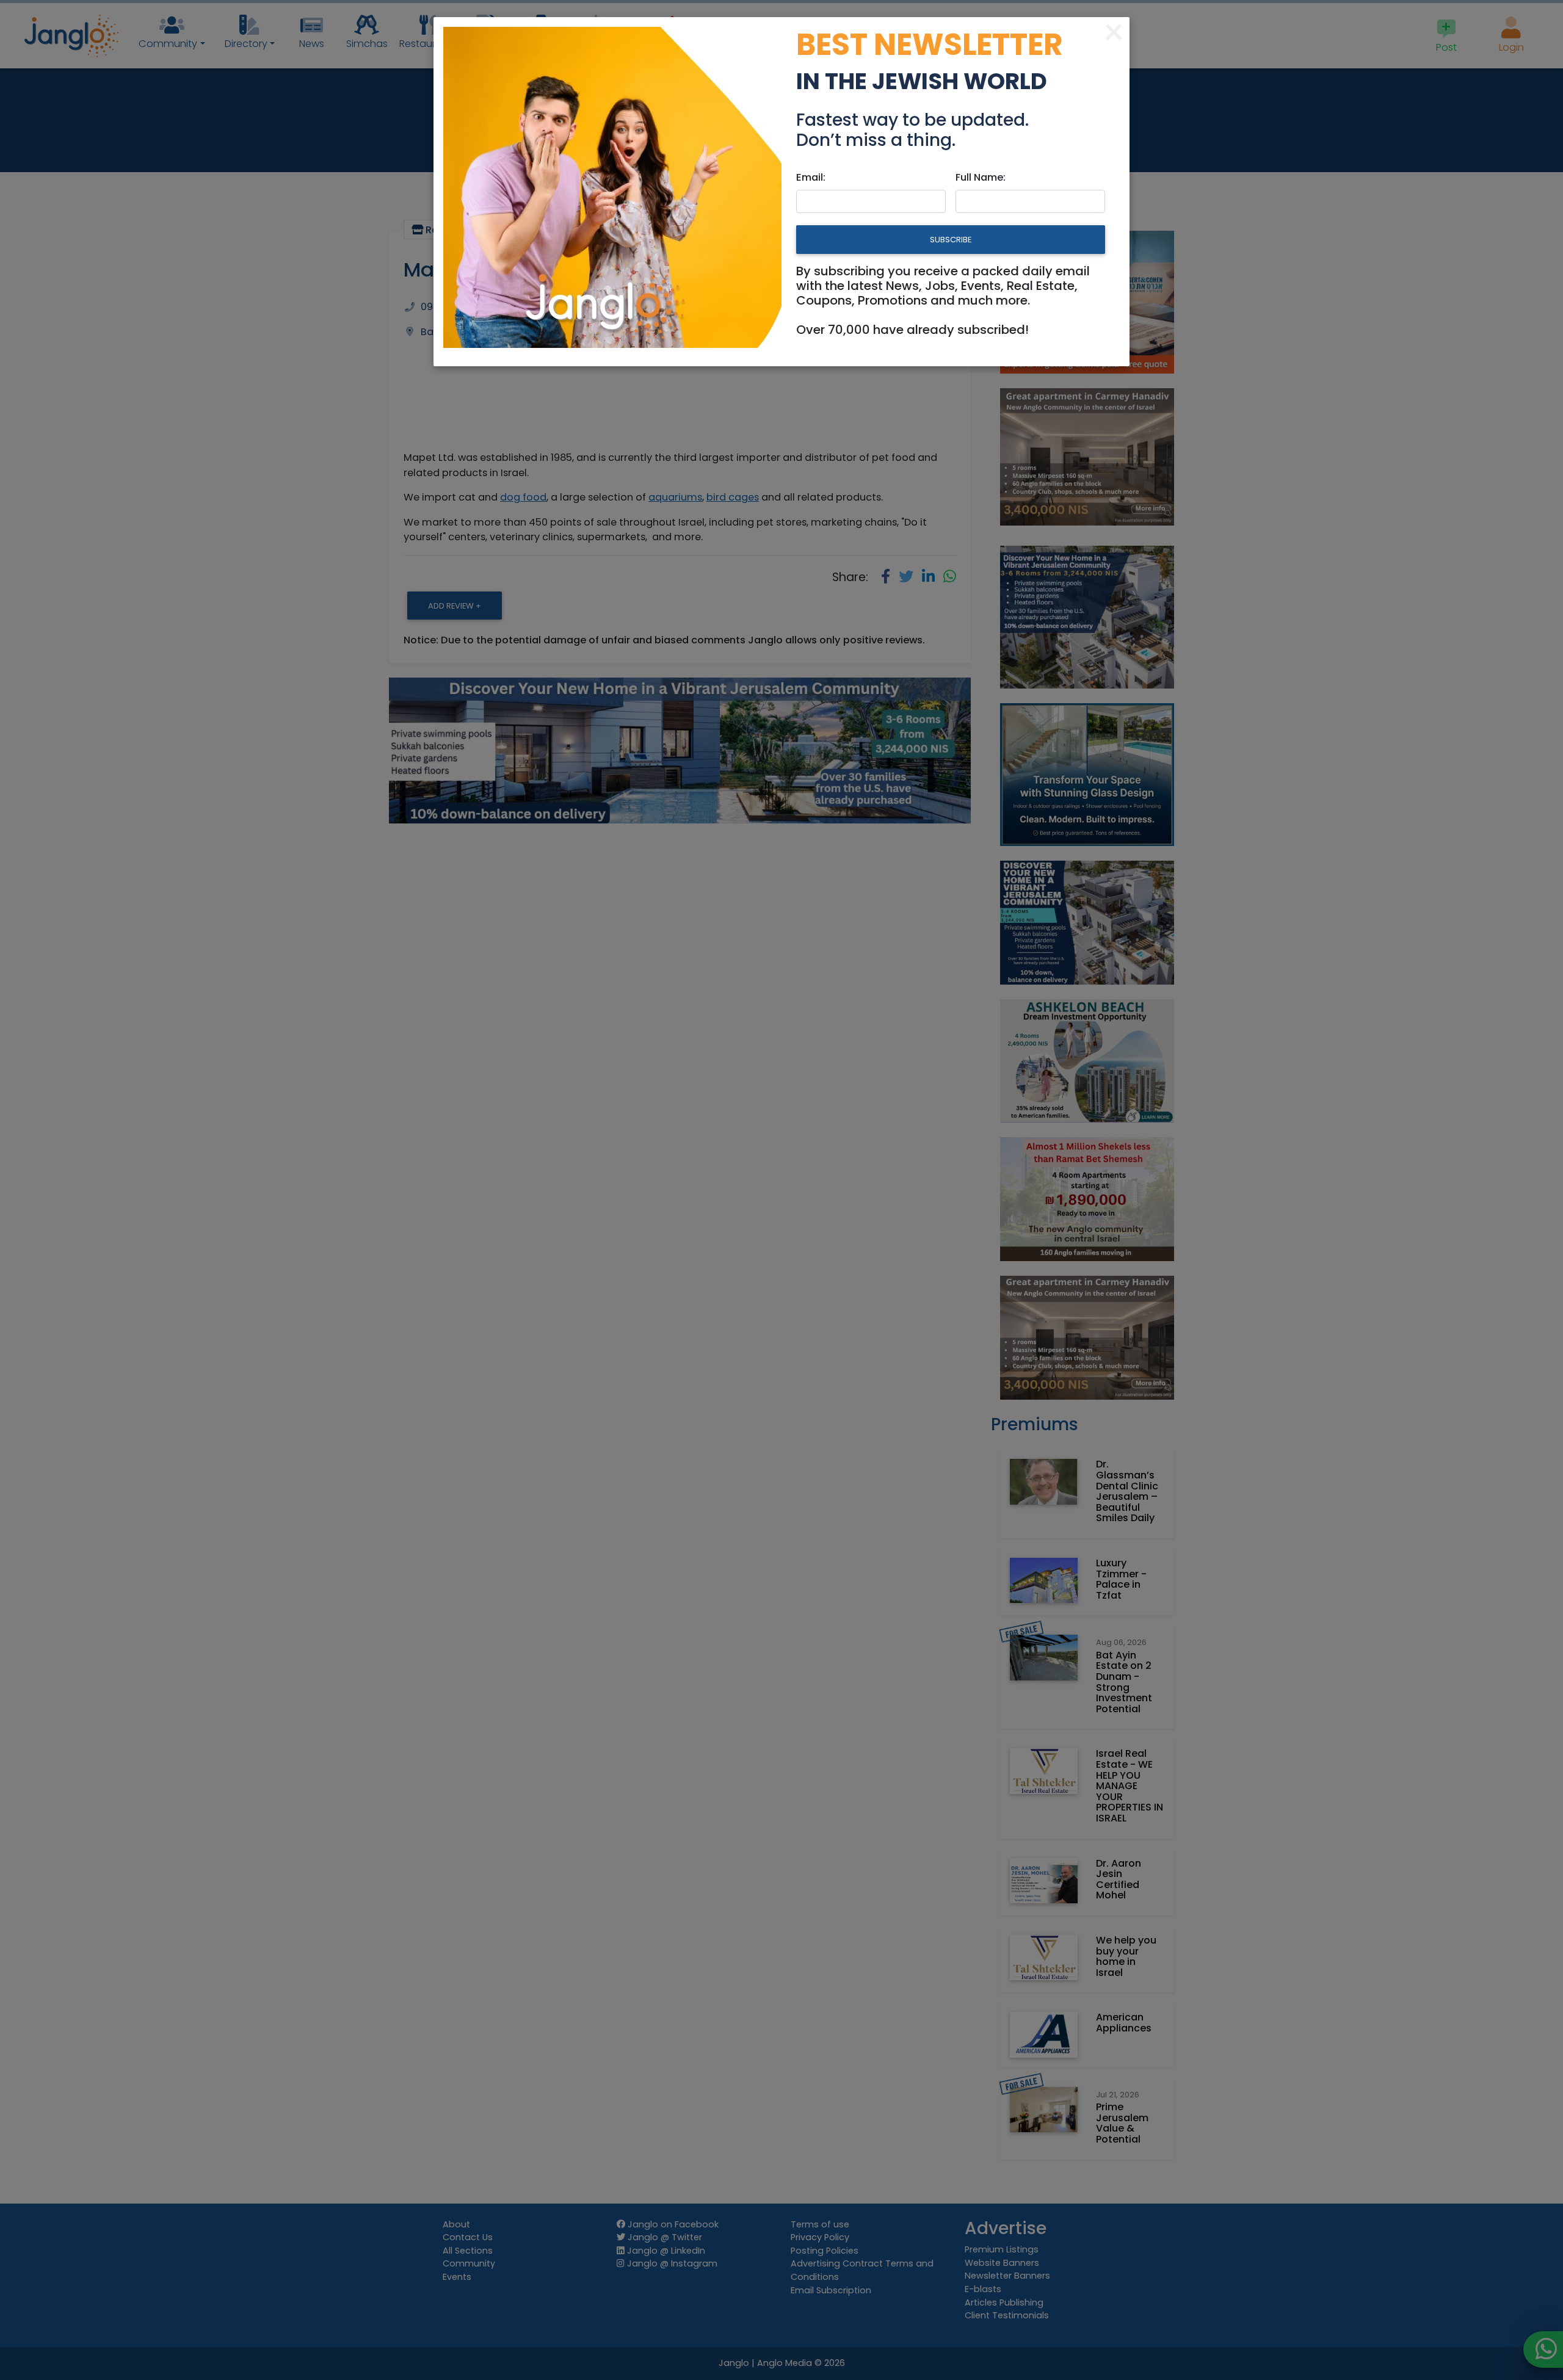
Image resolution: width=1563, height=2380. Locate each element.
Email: (811, 177)
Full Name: (981, 177)
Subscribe (951, 240)
